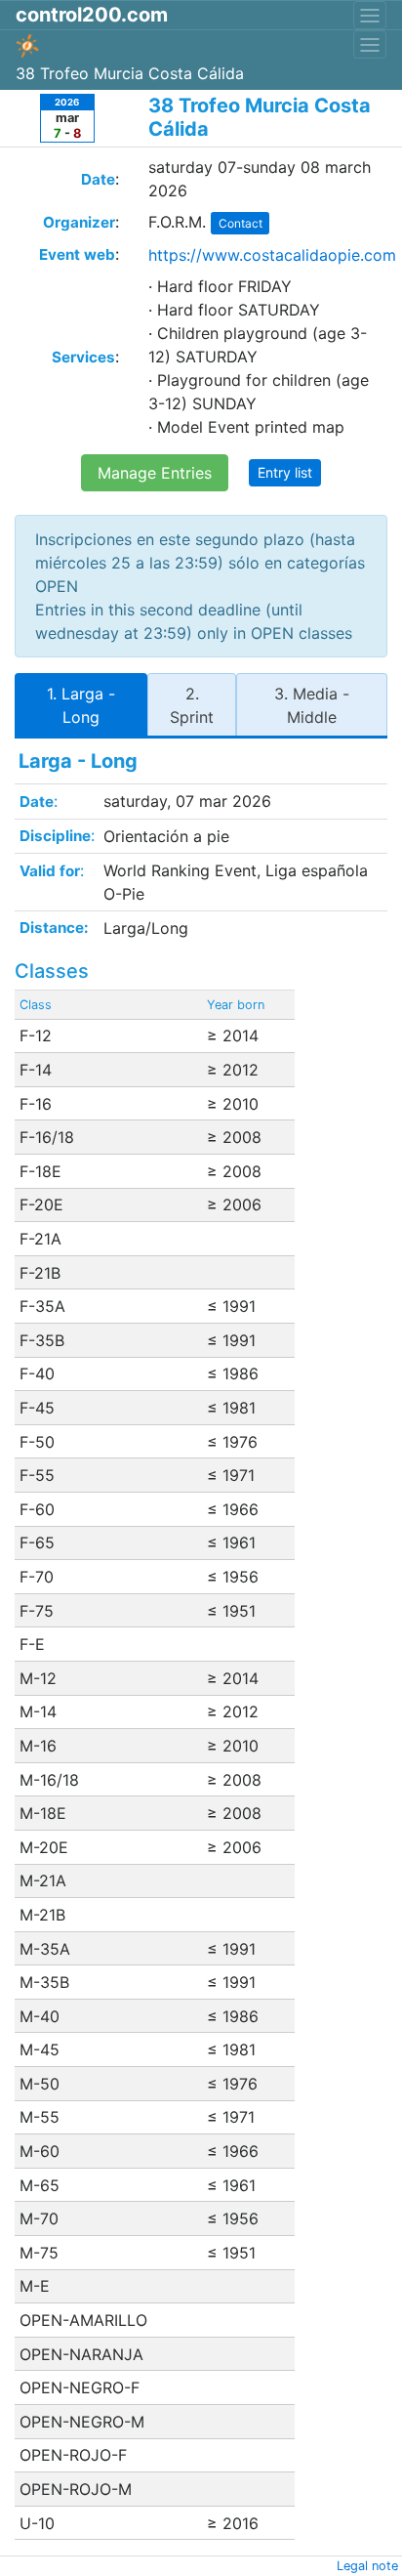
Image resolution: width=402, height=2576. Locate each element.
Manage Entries (155, 473)
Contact (241, 223)
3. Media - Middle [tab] (312, 705)
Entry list (285, 472)
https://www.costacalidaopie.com (272, 255)
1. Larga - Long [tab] (81, 705)
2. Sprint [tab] (192, 705)
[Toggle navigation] (370, 15)
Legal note (367, 2566)
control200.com (92, 15)
